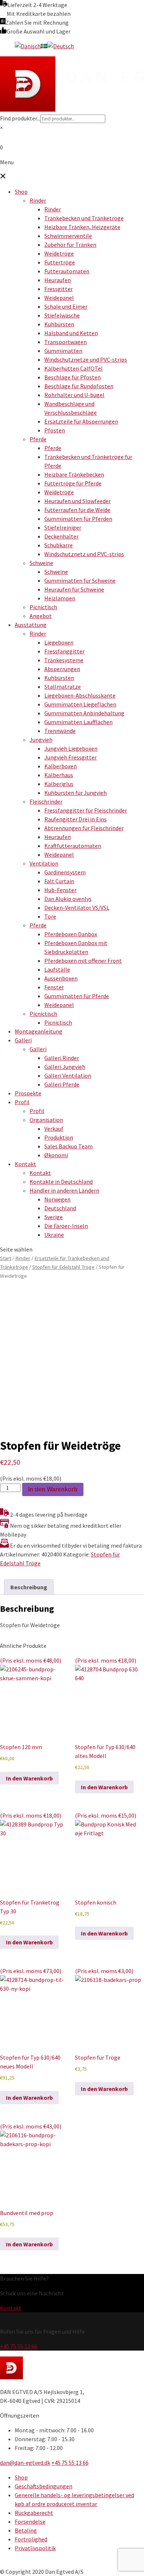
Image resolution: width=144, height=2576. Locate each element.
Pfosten (55, 430)
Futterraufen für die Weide (77, 510)
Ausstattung (31, 625)
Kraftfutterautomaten (73, 846)
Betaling (26, 2530)
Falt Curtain (59, 881)
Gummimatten (63, 351)
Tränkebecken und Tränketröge (84, 218)
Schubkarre (59, 545)
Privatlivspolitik (35, 2548)
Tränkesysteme (64, 660)
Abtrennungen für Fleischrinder (84, 828)
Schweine (41, 563)
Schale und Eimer (66, 306)
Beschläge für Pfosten (73, 377)
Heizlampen (60, 598)
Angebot (41, 616)
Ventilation (44, 863)
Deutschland (60, 1208)
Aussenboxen (61, 978)
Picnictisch (43, 607)
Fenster (54, 987)
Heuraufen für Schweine (74, 589)
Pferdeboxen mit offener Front (83, 961)
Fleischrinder (46, 801)
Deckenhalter (61, 536)
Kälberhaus (59, 775)
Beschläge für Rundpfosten (79, 386)
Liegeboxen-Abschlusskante (80, 695)
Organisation (46, 1120)
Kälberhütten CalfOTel (73, 368)
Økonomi (56, 1155)
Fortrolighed (31, 2539)
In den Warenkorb (53, 1489)
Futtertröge (60, 262)
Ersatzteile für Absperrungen (81, 421)
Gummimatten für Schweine (80, 580)
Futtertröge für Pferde (73, 483)
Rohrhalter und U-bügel (74, 395)
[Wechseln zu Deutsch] (61, 46)
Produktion (59, 1137)
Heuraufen (58, 280)
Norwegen (57, 1199)
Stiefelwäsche (62, 315)
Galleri (23, 1040)
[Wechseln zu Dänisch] (28, 46)
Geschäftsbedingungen (44, 2486)
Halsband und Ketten (71, 333)
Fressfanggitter (64, 651)
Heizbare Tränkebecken (74, 474)
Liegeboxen (59, 642)
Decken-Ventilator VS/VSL (77, 908)
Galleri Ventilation (68, 1075)
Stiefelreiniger (63, 527)
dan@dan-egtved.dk (25, 2463)
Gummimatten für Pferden (78, 519)
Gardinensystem (65, 872)
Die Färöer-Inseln (66, 1226)
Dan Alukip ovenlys (68, 899)
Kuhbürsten (59, 324)
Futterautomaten (67, 271)
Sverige (54, 1217)
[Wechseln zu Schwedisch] (44, 46)
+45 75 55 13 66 (19, 2346)
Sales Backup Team (68, 1146)
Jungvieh (41, 740)
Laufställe (57, 969)
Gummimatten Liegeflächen (80, 704)
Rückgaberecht (34, 2513)
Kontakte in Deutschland (61, 1182)
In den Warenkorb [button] (29, 1778)
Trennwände (60, 731)
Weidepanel (59, 298)
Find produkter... (20, 118)
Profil (22, 1102)
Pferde (38, 439)
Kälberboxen (61, 766)
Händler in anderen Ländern (64, 1190)
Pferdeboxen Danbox (71, 934)
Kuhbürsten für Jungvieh (76, 793)
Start (6, 1258)
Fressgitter (59, 289)
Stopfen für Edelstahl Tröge (63, 1267)
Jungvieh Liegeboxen (71, 748)
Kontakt (25, 1164)
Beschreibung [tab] (29, 1587)
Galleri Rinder (62, 1058)
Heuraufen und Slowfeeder (78, 501)
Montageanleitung (39, 1031)
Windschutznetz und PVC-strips (84, 554)
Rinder (38, 200)
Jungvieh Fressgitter (71, 757)
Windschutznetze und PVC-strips (86, 359)
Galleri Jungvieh (65, 1067)
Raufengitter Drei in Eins (76, 819)
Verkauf (54, 1129)
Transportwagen (66, 342)
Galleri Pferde (62, 1084)
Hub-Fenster (60, 890)
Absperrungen (62, 669)
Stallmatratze (63, 687)
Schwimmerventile (68, 236)
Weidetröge (59, 253)
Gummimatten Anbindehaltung (84, 713)
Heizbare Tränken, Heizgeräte (82, 227)
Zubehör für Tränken (70, 245)
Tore (50, 916)
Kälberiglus (59, 784)
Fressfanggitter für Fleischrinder (86, 810)
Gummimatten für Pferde (77, 996)
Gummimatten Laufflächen (78, 722)
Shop (21, 192)
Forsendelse (30, 2521)
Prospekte (28, 1093)
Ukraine (54, 1235)
